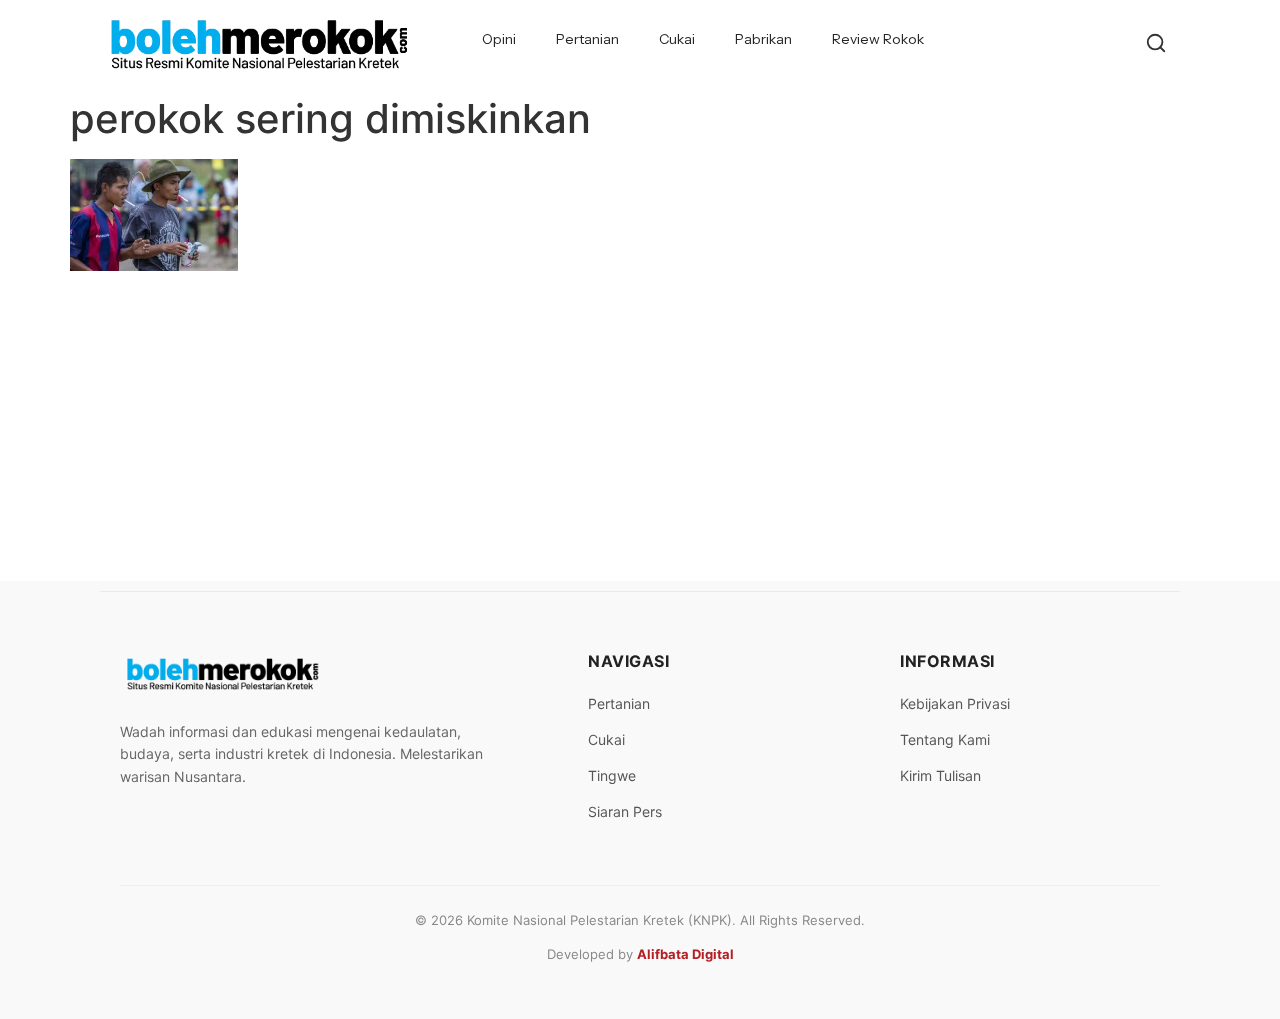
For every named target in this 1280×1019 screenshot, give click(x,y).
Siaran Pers (625, 811)
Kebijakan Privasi (955, 703)
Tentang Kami (945, 739)
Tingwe (612, 775)
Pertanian (587, 39)
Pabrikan (763, 39)
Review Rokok (878, 39)
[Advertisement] (640, 431)
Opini (499, 39)
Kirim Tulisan (940, 775)
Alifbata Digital (685, 954)
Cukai (677, 39)
